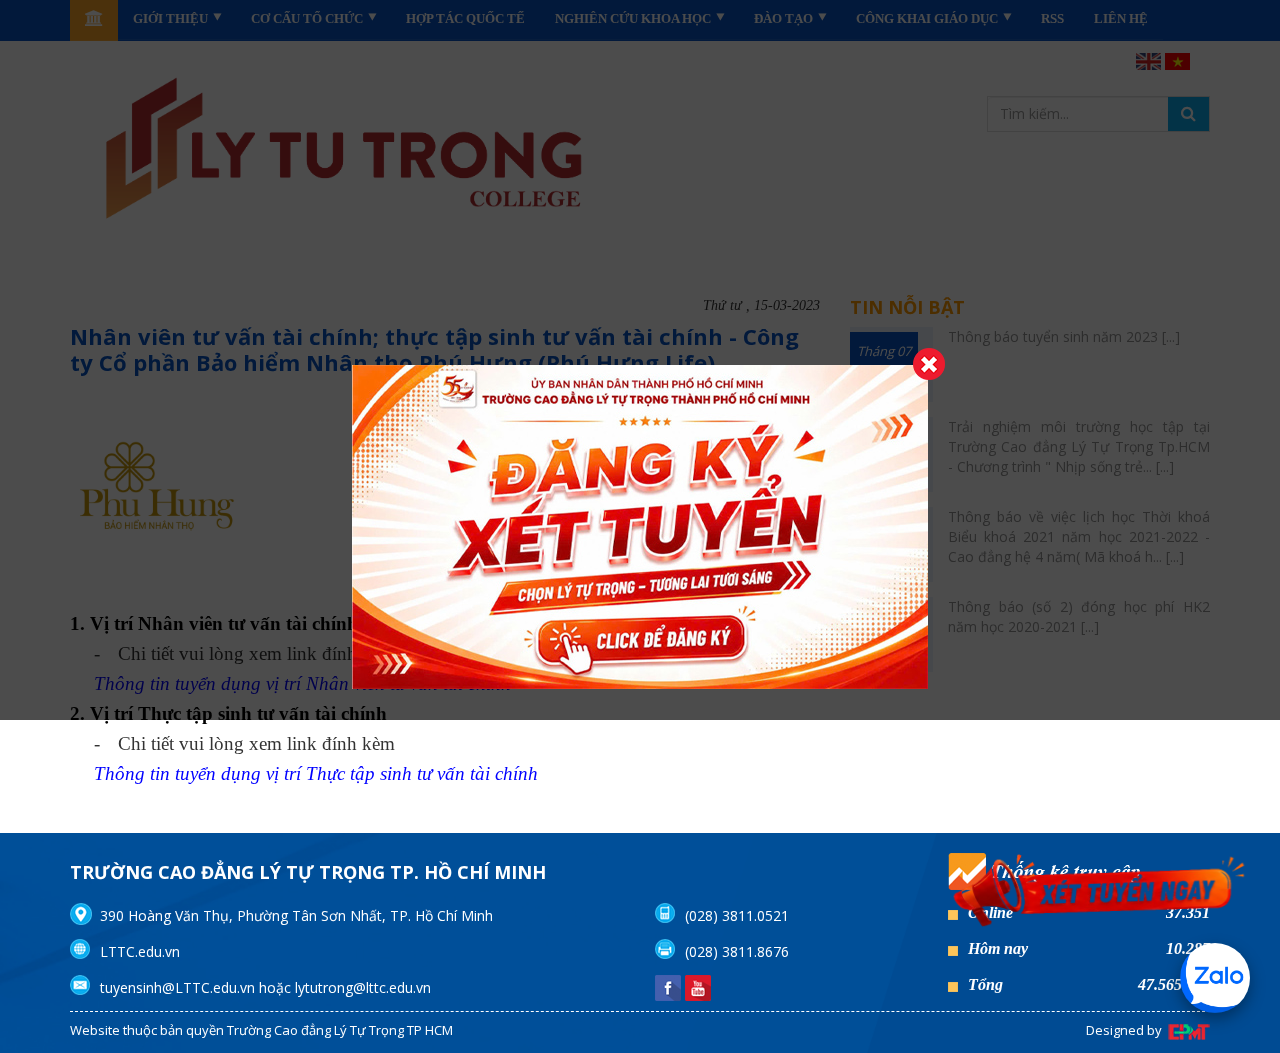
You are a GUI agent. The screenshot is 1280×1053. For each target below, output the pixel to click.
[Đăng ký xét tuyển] (1100, 894)
